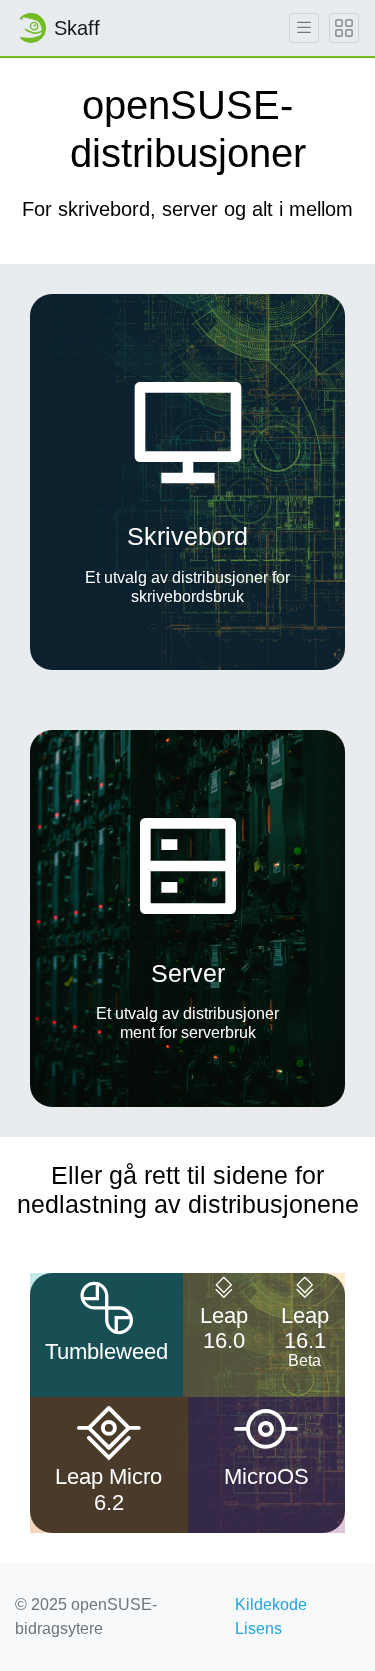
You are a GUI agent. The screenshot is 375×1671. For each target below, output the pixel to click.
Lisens (258, 1628)
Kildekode (271, 1604)
